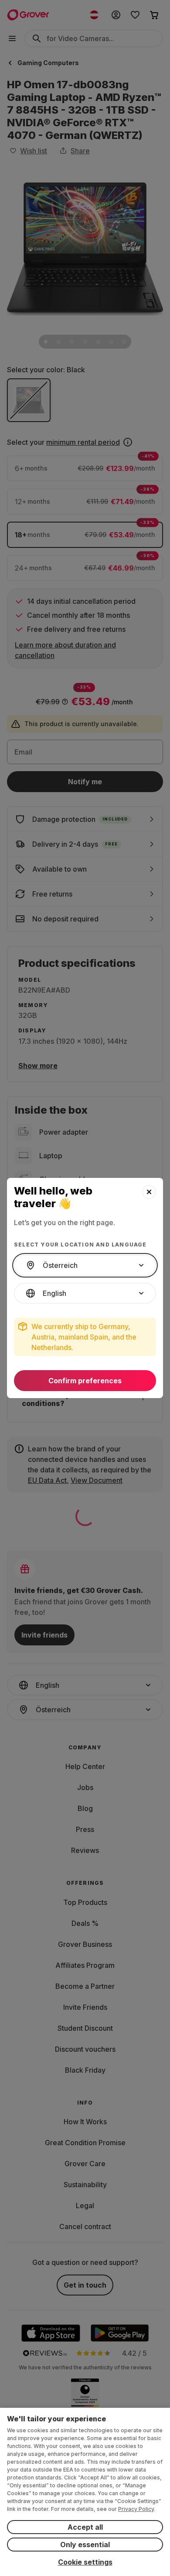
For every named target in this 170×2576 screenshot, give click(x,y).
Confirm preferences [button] (85, 1381)
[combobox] (85, 1265)
